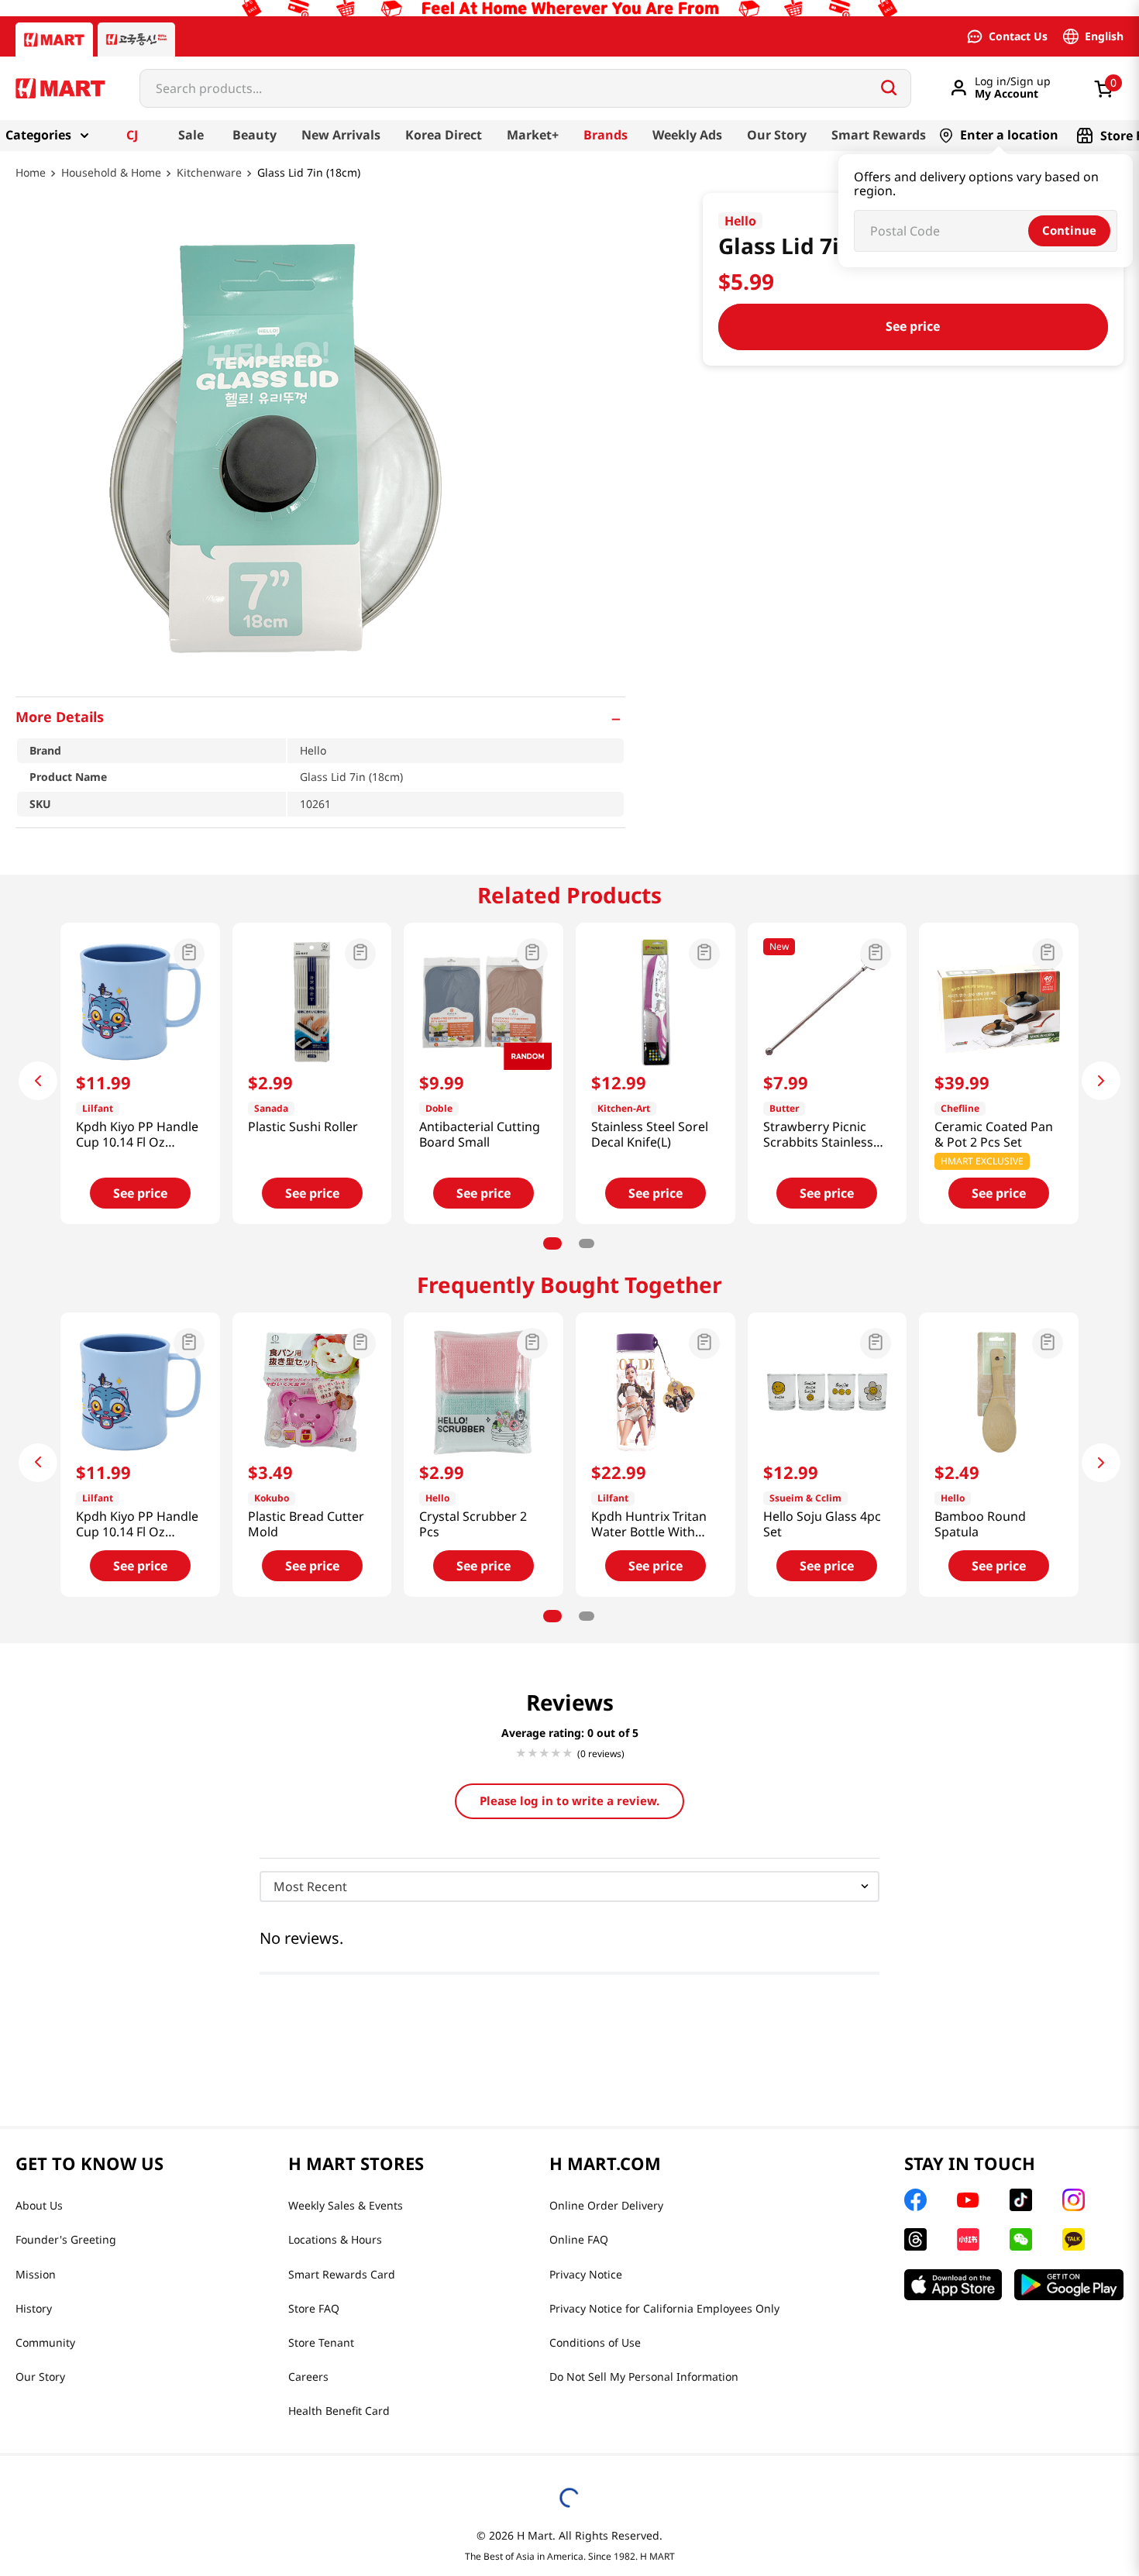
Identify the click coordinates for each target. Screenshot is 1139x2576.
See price (913, 326)
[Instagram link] (1074, 2200)
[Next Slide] (1101, 1081)
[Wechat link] (1021, 2239)
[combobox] (525, 88)
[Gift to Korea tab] (136, 40)
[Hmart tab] (54, 40)
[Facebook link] (915, 2200)
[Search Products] (889, 88)
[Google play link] (1069, 2285)
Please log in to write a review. (569, 1800)
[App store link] (953, 2285)
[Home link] (31, 184)
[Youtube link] (968, 2200)
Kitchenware (209, 173)
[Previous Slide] (38, 1081)
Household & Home (111, 173)
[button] (320, 717)
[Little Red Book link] (968, 2239)
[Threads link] (915, 2239)
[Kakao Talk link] (1074, 2239)
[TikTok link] (1021, 2200)
